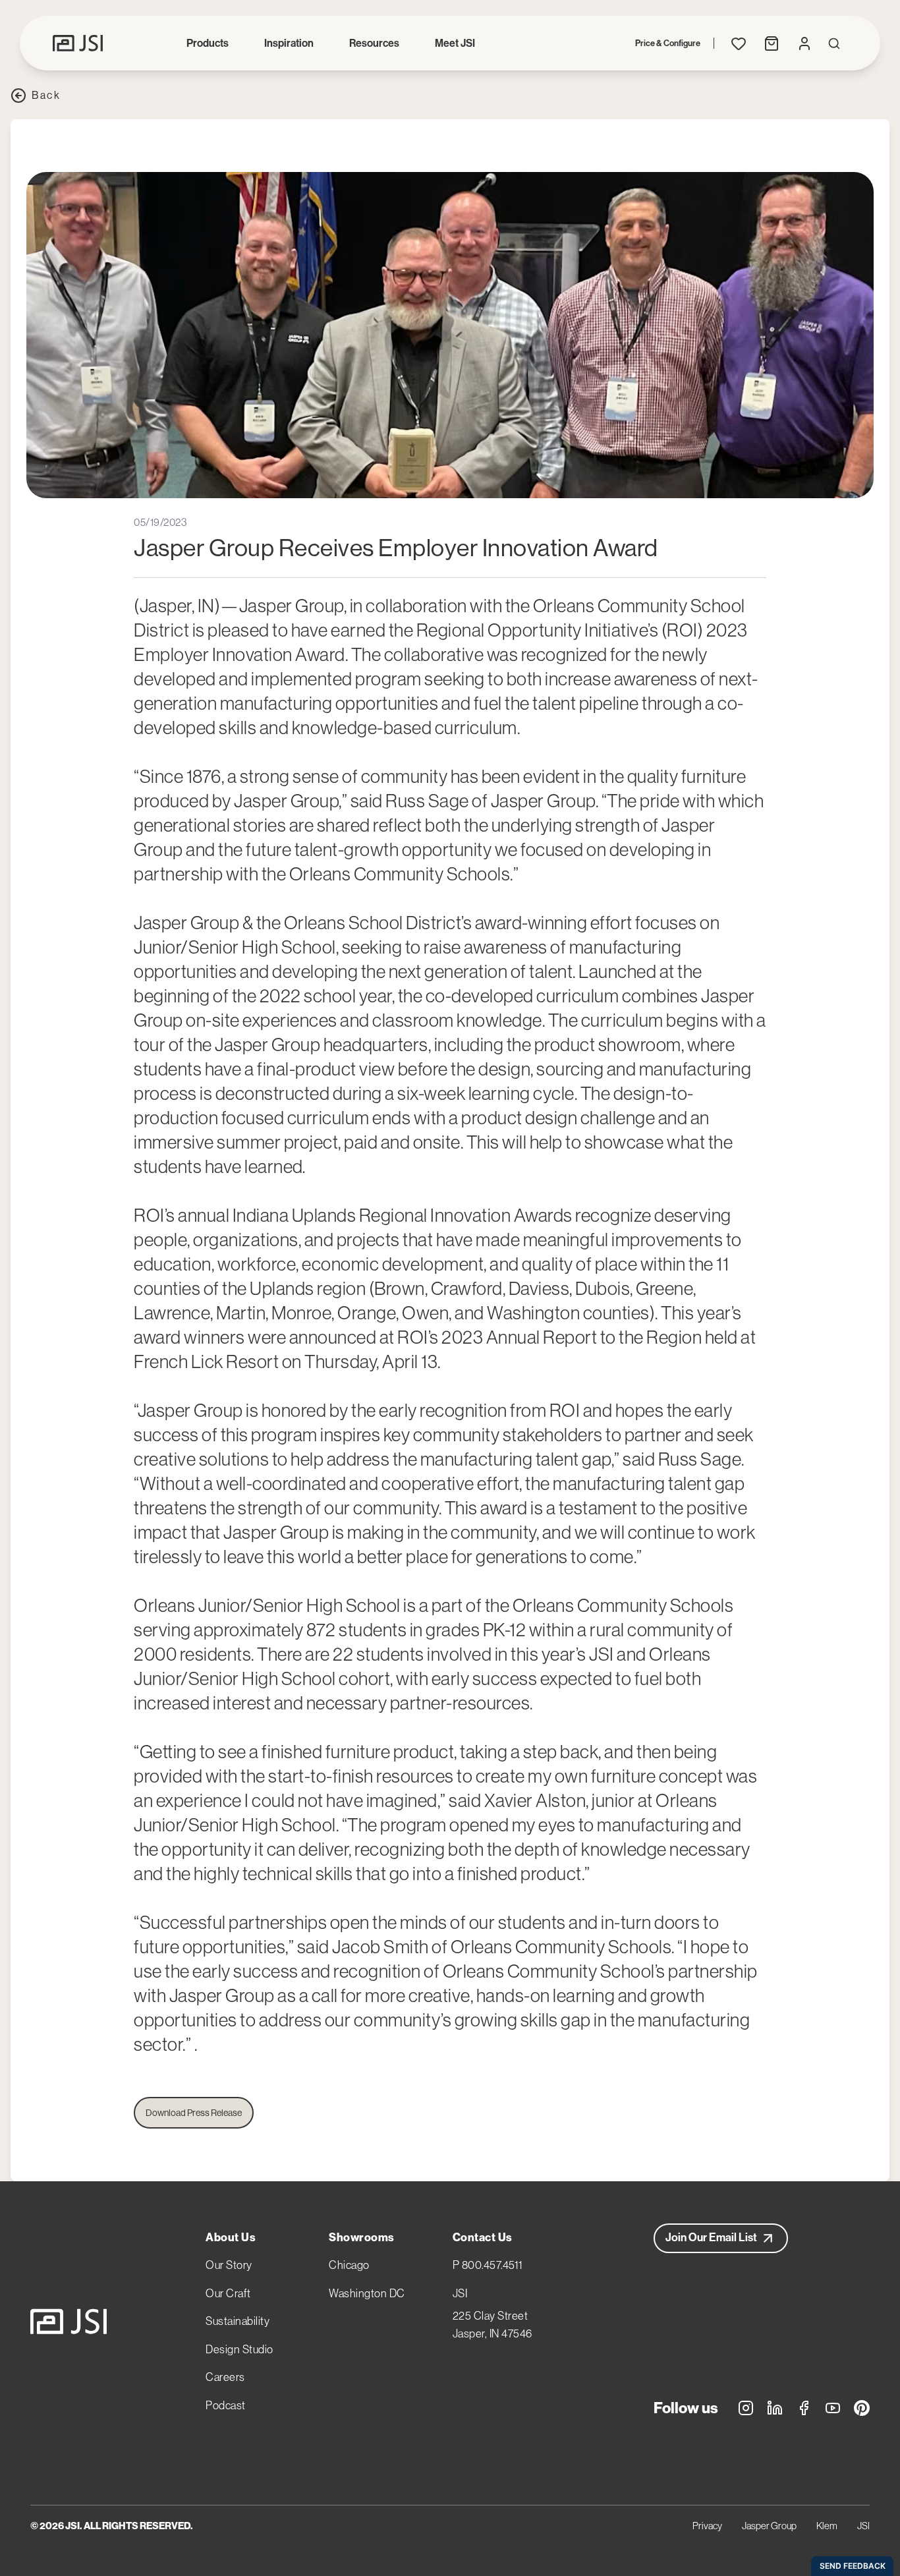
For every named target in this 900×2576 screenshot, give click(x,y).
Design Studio (239, 2349)
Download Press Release (194, 2113)
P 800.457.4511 (488, 2265)
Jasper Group (769, 2526)
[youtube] (833, 2410)
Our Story (229, 2265)
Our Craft (228, 2293)
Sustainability (238, 2321)
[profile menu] (804, 43)
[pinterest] (862, 2410)
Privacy (707, 2526)
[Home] (69, 2322)
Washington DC (367, 2293)
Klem (827, 2526)
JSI (460, 2293)
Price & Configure (668, 43)
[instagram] (746, 2410)
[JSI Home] (78, 43)
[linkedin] (775, 2410)
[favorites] (739, 43)
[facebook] (804, 2410)
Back (46, 95)
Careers (225, 2377)
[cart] (772, 43)
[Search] (834, 43)
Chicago (349, 2265)
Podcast (226, 2405)
